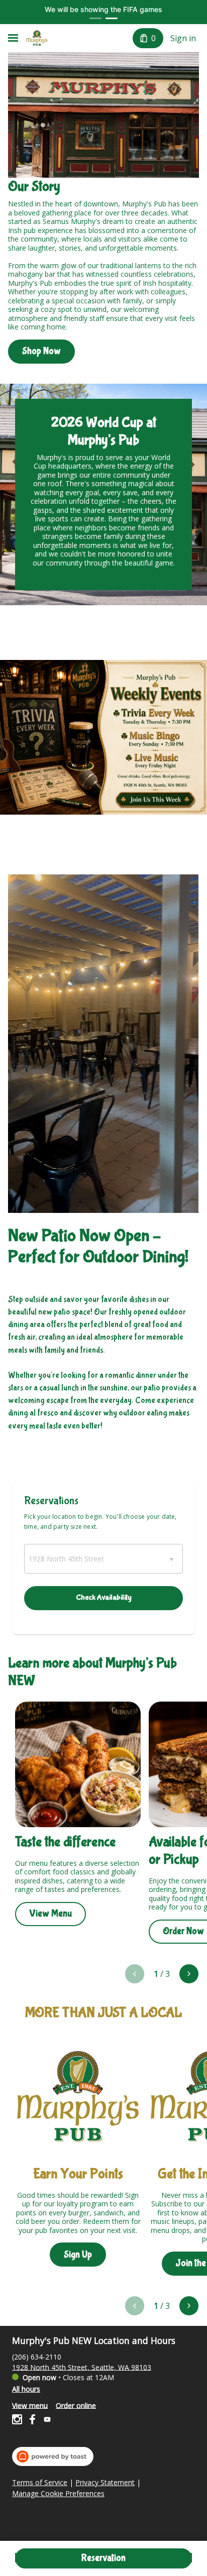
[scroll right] (189, 1974)
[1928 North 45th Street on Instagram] (18, 2421)
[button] (103, 1559)
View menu (30, 2405)
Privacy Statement (105, 2483)
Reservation (103, 2558)
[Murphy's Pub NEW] (37, 38)
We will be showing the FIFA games (103, 9)
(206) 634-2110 (37, 2356)
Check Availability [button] (104, 1597)
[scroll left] (135, 1974)
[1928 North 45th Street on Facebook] (32, 2421)
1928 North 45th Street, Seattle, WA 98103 (82, 2367)
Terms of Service (40, 2483)
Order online (76, 2405)
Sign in (183, 38)
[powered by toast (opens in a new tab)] (53, 2456)
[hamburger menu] (13, 38)
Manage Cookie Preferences (58, 2494)
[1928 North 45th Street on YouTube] (46, 2421)
